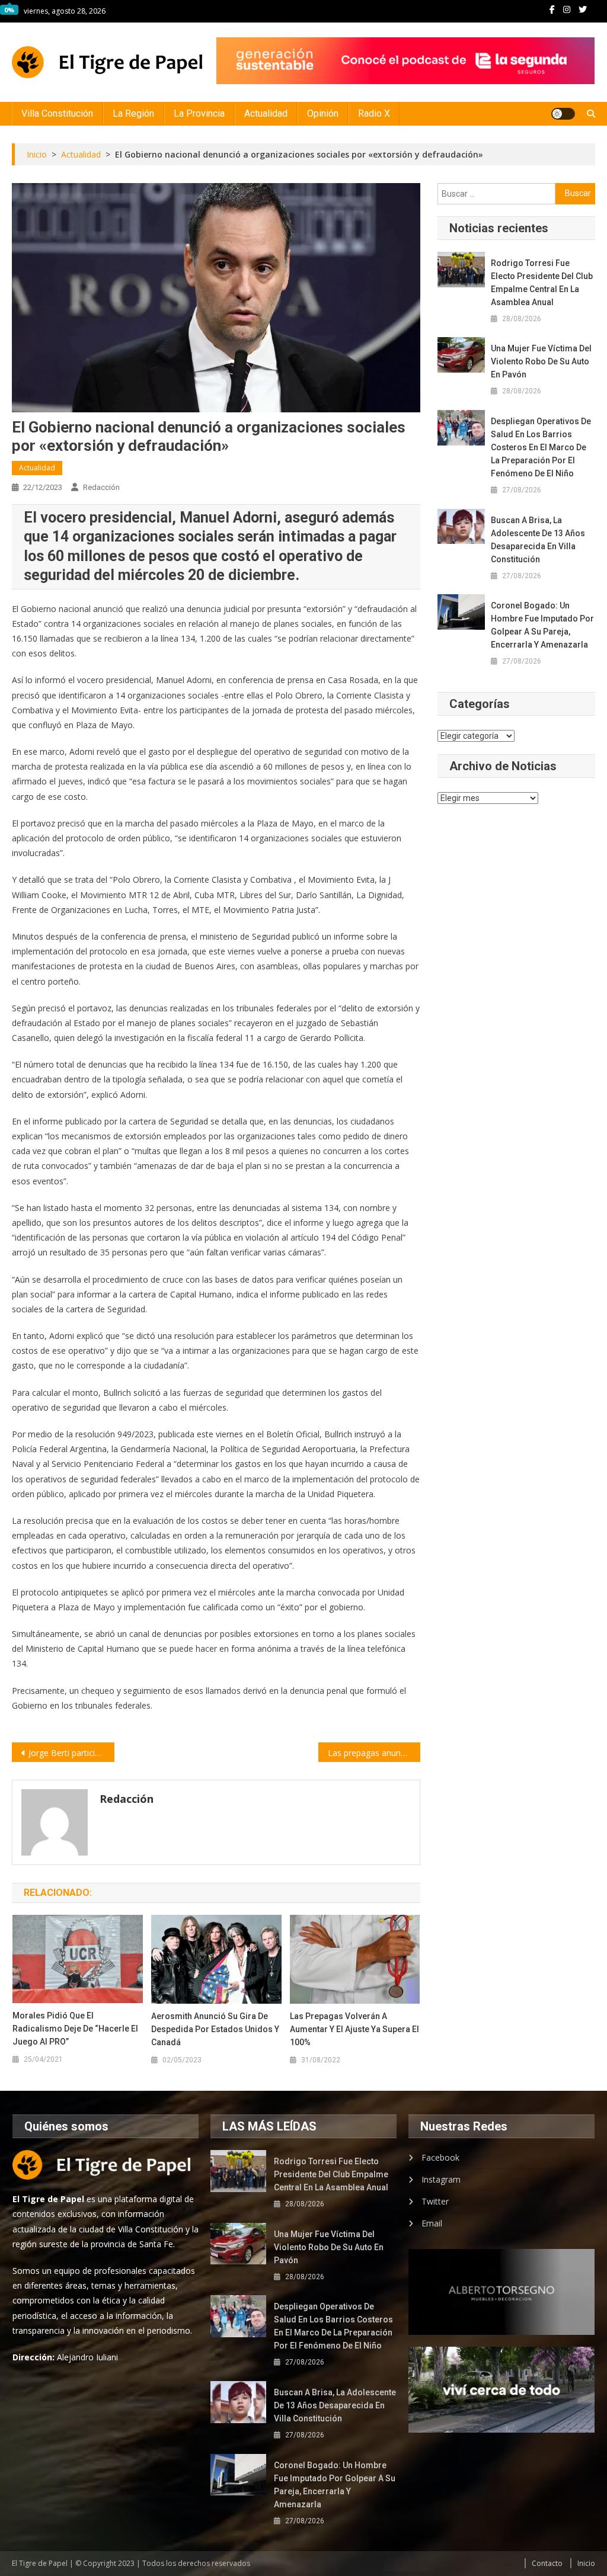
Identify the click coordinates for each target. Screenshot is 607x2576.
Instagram (441, 2179)
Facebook (440, 2157)
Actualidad (266, 113)
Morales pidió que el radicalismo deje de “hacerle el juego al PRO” (75, 2029)
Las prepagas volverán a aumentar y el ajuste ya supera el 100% (354, 2029)
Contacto (547, 2563)
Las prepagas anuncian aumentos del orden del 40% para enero (374, 1753)
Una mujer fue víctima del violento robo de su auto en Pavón (541, 361)
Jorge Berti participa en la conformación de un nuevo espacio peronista (71, 1753)
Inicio (586, 2563)
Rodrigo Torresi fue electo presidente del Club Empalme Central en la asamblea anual (542, 283)
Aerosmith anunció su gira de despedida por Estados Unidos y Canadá (215, 2029)
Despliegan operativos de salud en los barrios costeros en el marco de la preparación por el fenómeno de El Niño (541, 447)
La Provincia (199, 113)
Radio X (374, 113)
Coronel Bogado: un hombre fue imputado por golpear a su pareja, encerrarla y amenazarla (542, 625)
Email (432, 2223)
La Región (133, 113)
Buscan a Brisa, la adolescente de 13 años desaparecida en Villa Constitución (538, 540)
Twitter (435, 2201)
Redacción (101, 487)
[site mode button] (563, 114)
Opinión (323, 113)
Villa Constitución (57, 113)
